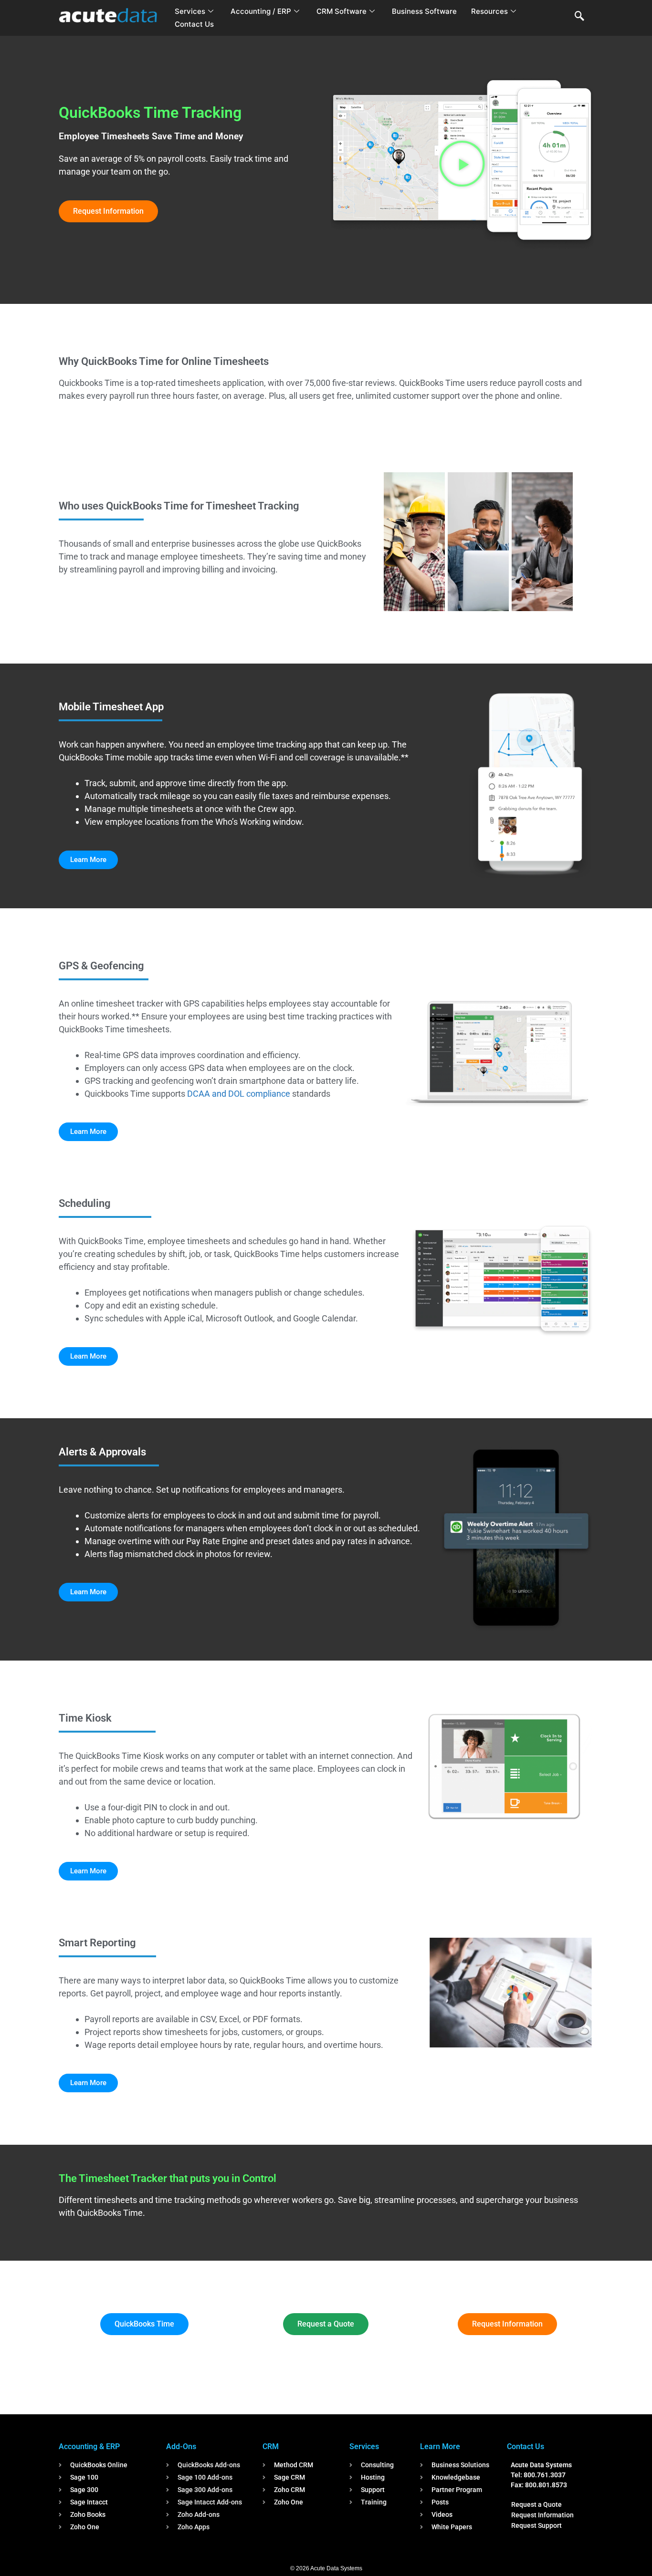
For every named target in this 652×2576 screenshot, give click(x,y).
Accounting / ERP (261, 11)
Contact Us (194, 24)
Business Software (424, 11)
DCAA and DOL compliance (239, 1094)
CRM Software (342, 11)
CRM (271, 2446)
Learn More (440, 2446)
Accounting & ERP (89, 2446)
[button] (579, 17)
